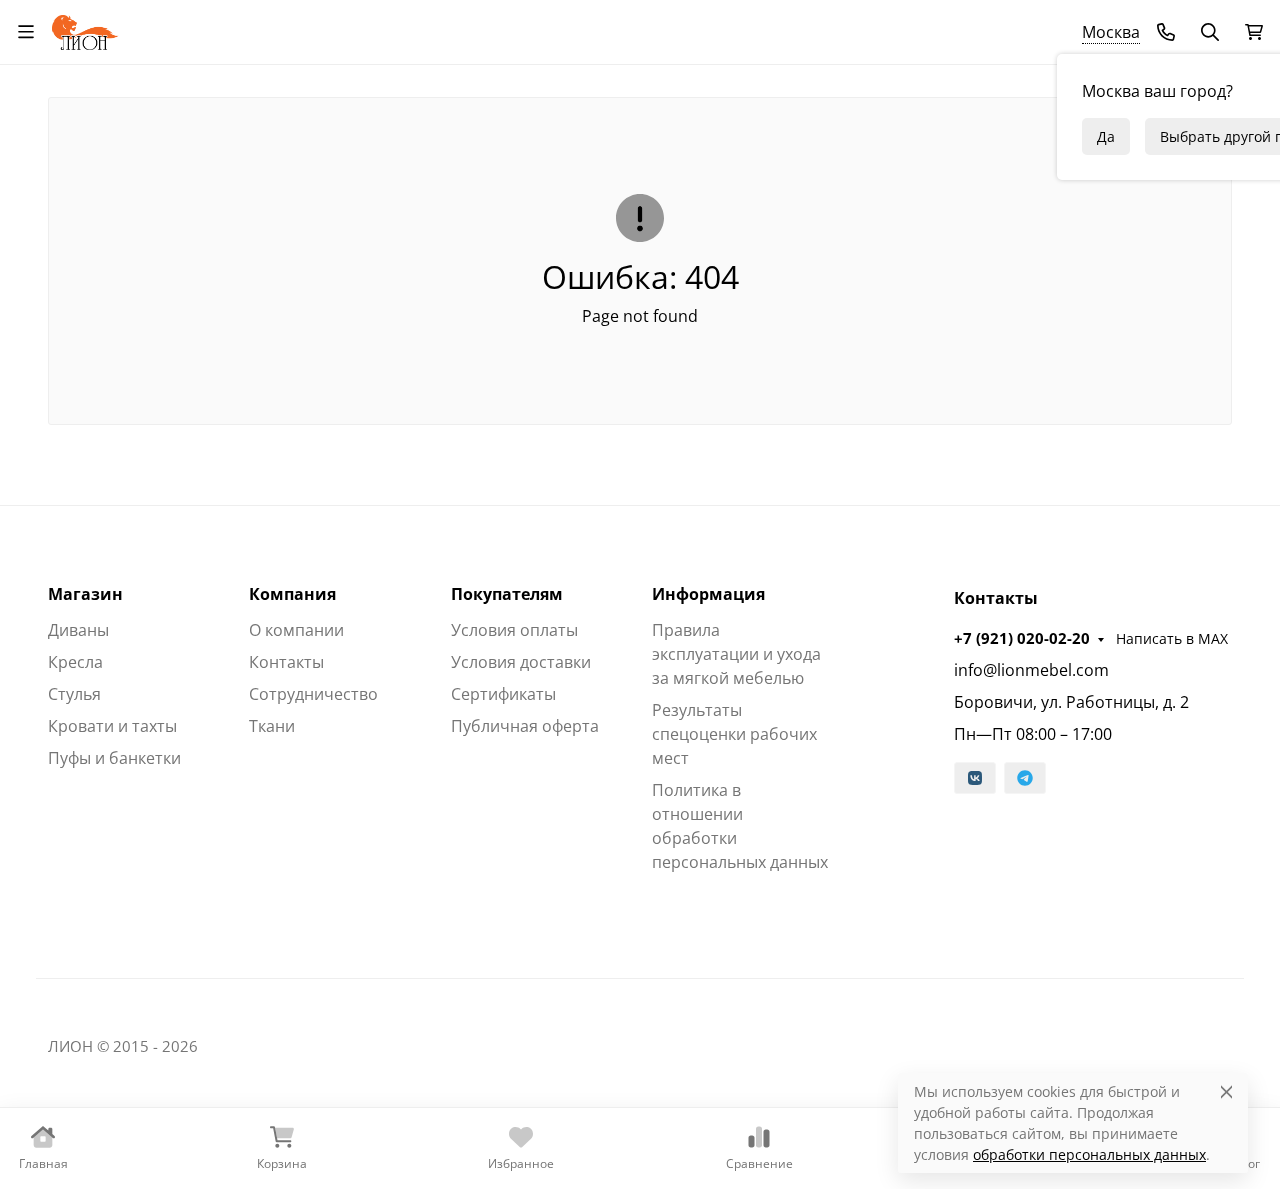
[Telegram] (1025, 778)
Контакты (286, 662)
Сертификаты (503, 694)
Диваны (78, 630)
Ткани (272, 726)
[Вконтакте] (975, 778)
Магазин (85, 594)
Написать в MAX (1172, 638)
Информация (708, 594)
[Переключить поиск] (1210, 32)
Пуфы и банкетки (114, 758)
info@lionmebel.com (1031, 670)
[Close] (1226, 1091)
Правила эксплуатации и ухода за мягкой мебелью (736, 654)
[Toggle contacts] (1166, 32)
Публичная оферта (525, 726)
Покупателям (507, 594)
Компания (292, 594)
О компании (296, 630)
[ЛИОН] (85, 29)
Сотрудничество (313, 694)
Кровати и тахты (112, 726)
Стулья (74, 694)
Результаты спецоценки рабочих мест (734, 734)
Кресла (75, 662)
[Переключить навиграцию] (26, 32)
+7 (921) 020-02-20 (1022, 638)
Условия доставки (521, 662)
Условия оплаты (514, 630)
